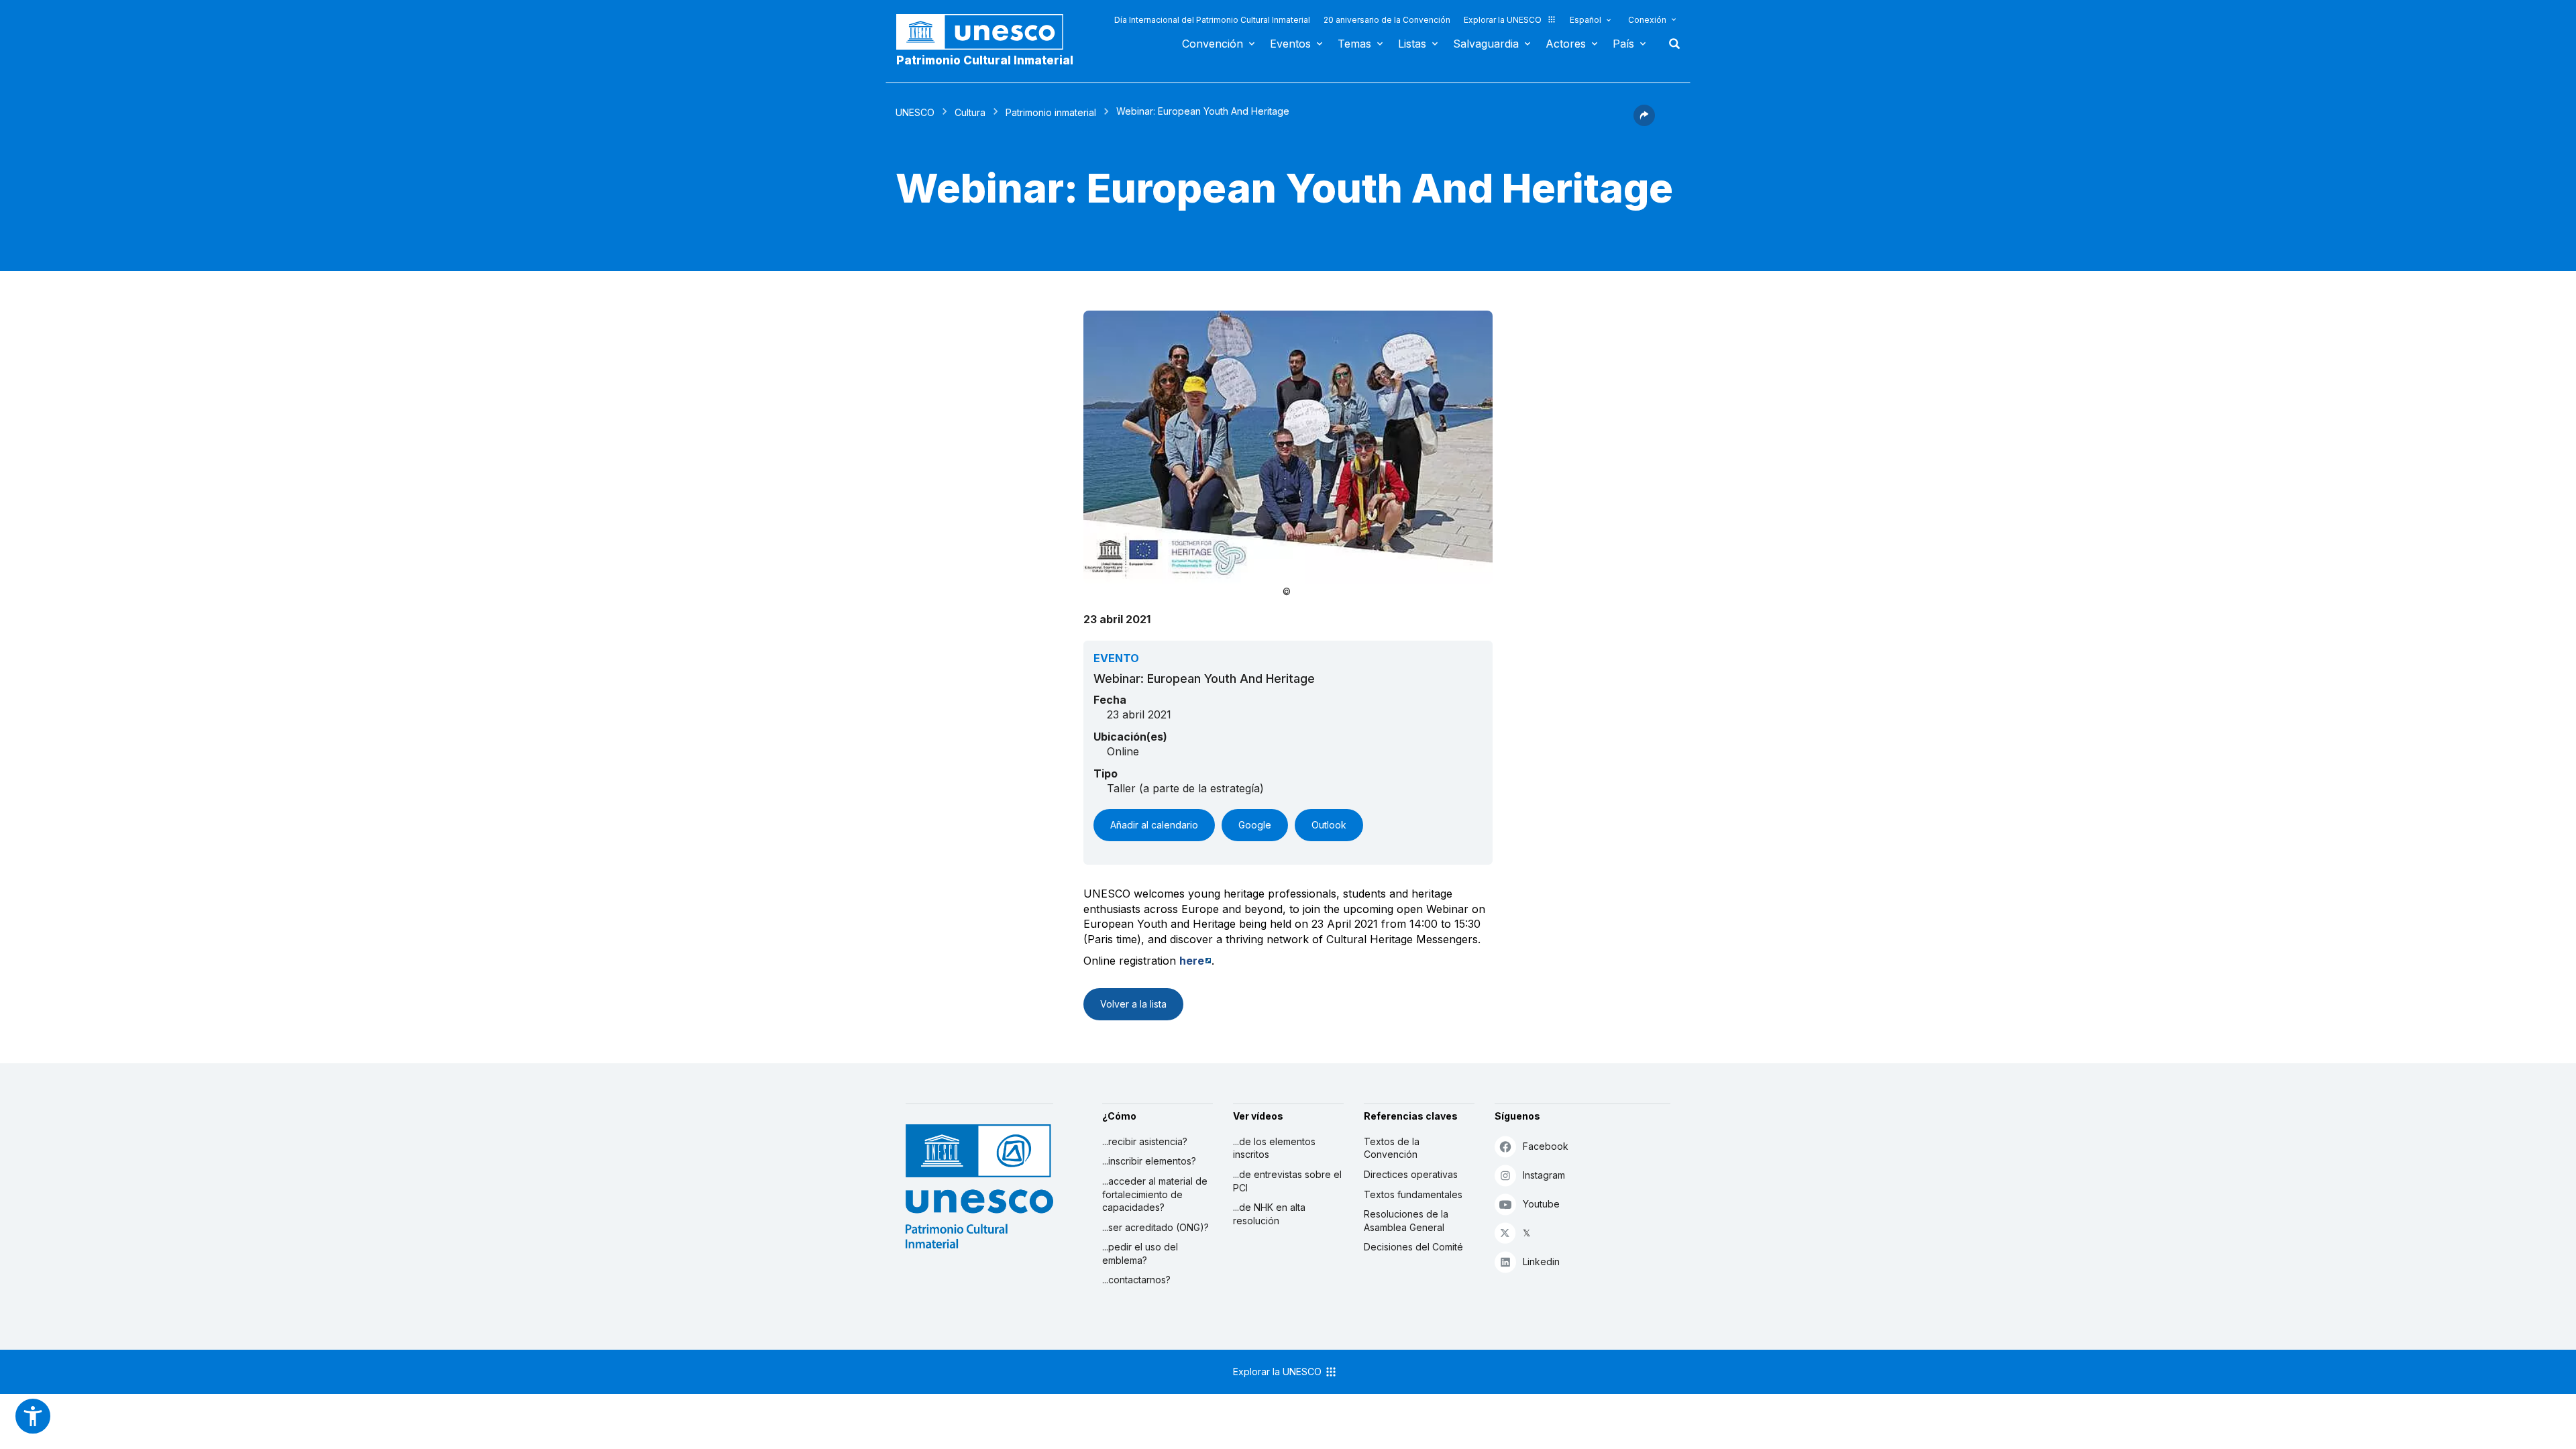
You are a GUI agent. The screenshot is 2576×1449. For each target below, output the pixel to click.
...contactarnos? (1136, 1280)
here (1192, 961)
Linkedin (1541, 1262)
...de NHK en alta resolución (1269, 1214)
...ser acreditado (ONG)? (1156, 1227)
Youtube (1541, 1204)
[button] (1644, 122)
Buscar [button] (1670, 44)
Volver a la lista (1133, 1004)
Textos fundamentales (1413, 1194)
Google (1255, 825)
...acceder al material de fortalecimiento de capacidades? (1155, 1194)
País (1623, 44)
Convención (1213, 44)
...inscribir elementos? (1149, 1161)
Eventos (1290, 44)
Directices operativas (1411, 1174)
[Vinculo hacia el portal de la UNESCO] (987, 32)
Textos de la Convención (1392, 1148)
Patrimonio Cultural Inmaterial (985, 60)
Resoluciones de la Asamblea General (1406, 1221)
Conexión (1647, 20)
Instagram (1544, 1175)
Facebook (1546, 1146)
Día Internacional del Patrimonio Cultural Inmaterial (1212, 20)
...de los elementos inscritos (1274, 1148)
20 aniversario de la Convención (1387, 20)
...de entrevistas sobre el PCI (1287, 1181)
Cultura (970, 112)
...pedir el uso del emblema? (1140, 1253)
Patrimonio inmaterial (1051, 112)
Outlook (1329, 825)
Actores (1566, 44)
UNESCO (915, 112)
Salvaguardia (1486, 44)
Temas (1354, 44)
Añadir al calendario (1154, 825)
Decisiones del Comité (1413, 1247)
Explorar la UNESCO (1503, 20)
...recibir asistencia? (1145, 1141)
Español (1586, 20)
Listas (1412, 44)
